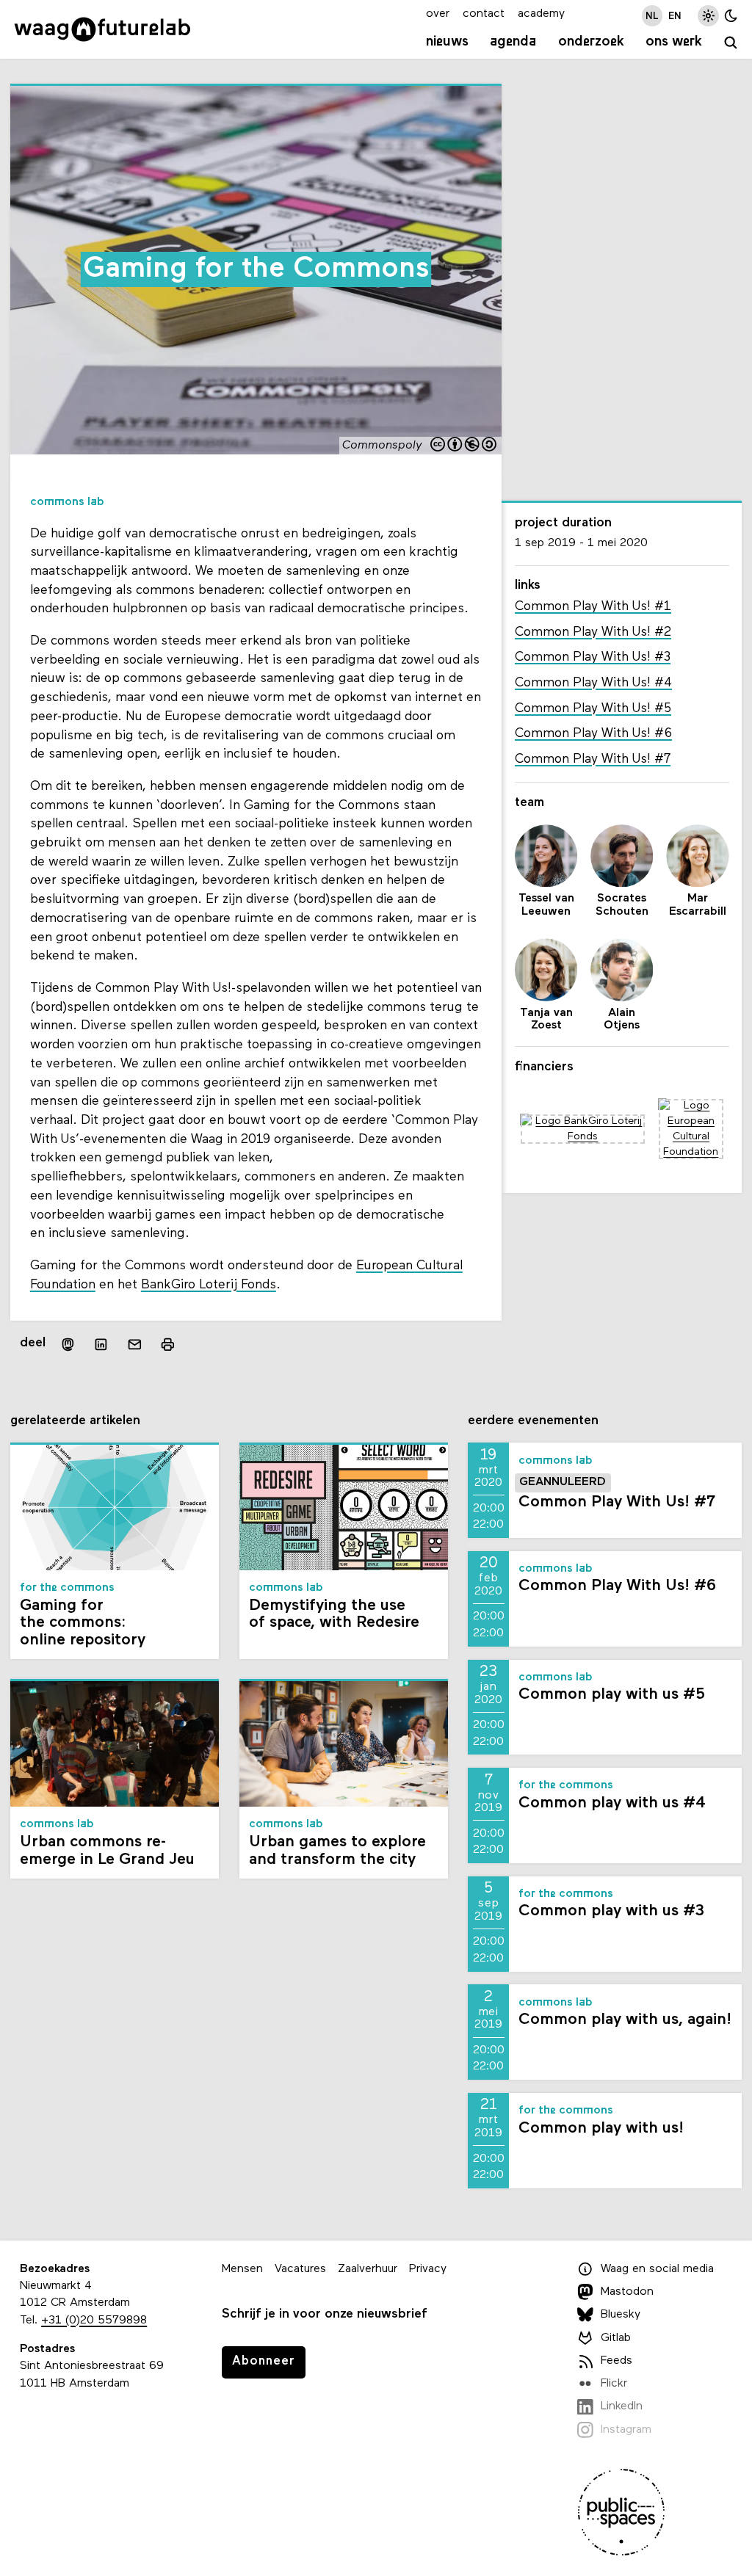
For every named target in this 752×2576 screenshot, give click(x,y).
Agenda (513, 42)
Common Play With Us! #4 (593, 683)
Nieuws (447, 42)
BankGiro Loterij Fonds (209, 1285)
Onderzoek (591, 42)
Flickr (614, 2384)
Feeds (617, 2361)
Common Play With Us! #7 (593, 759)
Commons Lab (67, 502)
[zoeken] (731, 44)
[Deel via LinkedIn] (101, 1344)
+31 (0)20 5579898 (94, 2321)
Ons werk (674, 42)
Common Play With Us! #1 (593, 607)
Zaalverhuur (368, 2269)
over (438, 14)
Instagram (626, 2430)
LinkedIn (622, 2406)
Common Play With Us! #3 (593, 657)
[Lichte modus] (708, 16)
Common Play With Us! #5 (593, 709)
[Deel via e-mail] (135, 1344)
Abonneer (264, 2361)
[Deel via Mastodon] (68, 1345)
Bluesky (621, 2315)
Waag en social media (657, 2269)
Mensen (242, 2269)
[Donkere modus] (731, 16)
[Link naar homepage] (102, 29)
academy (541, 14)
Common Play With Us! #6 (593, 734)
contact (484, 14)
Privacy (428, 2269)
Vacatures (300, 2269)
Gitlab (616, 2338)
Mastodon (627, 2292)
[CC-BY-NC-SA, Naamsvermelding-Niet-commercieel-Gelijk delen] (464, 446)
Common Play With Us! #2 (593, 632)
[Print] (168, 1345)
